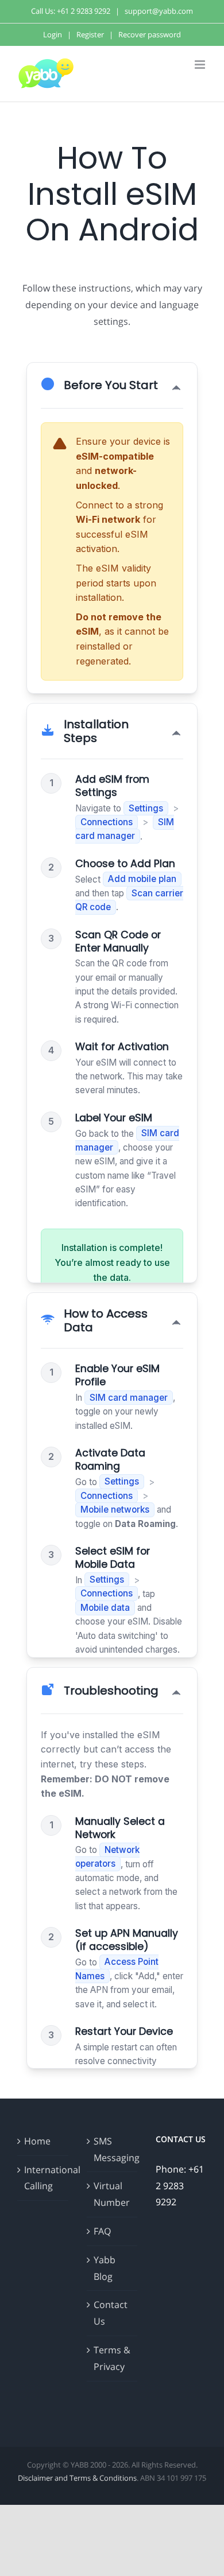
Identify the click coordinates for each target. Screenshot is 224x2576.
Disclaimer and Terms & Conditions (77, 2478)
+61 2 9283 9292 (84, 11)
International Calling (43, 2178)
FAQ (102, 2231)
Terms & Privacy (112, 2358)
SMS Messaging (113, 2149)
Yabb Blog (105, 2268)
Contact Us (111, 2313)
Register (90, 34)
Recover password (150, 34)
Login (53, 34)
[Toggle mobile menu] (201, 65)
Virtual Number (112, 2194)
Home (37, 2141)
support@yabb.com (159, 11)
